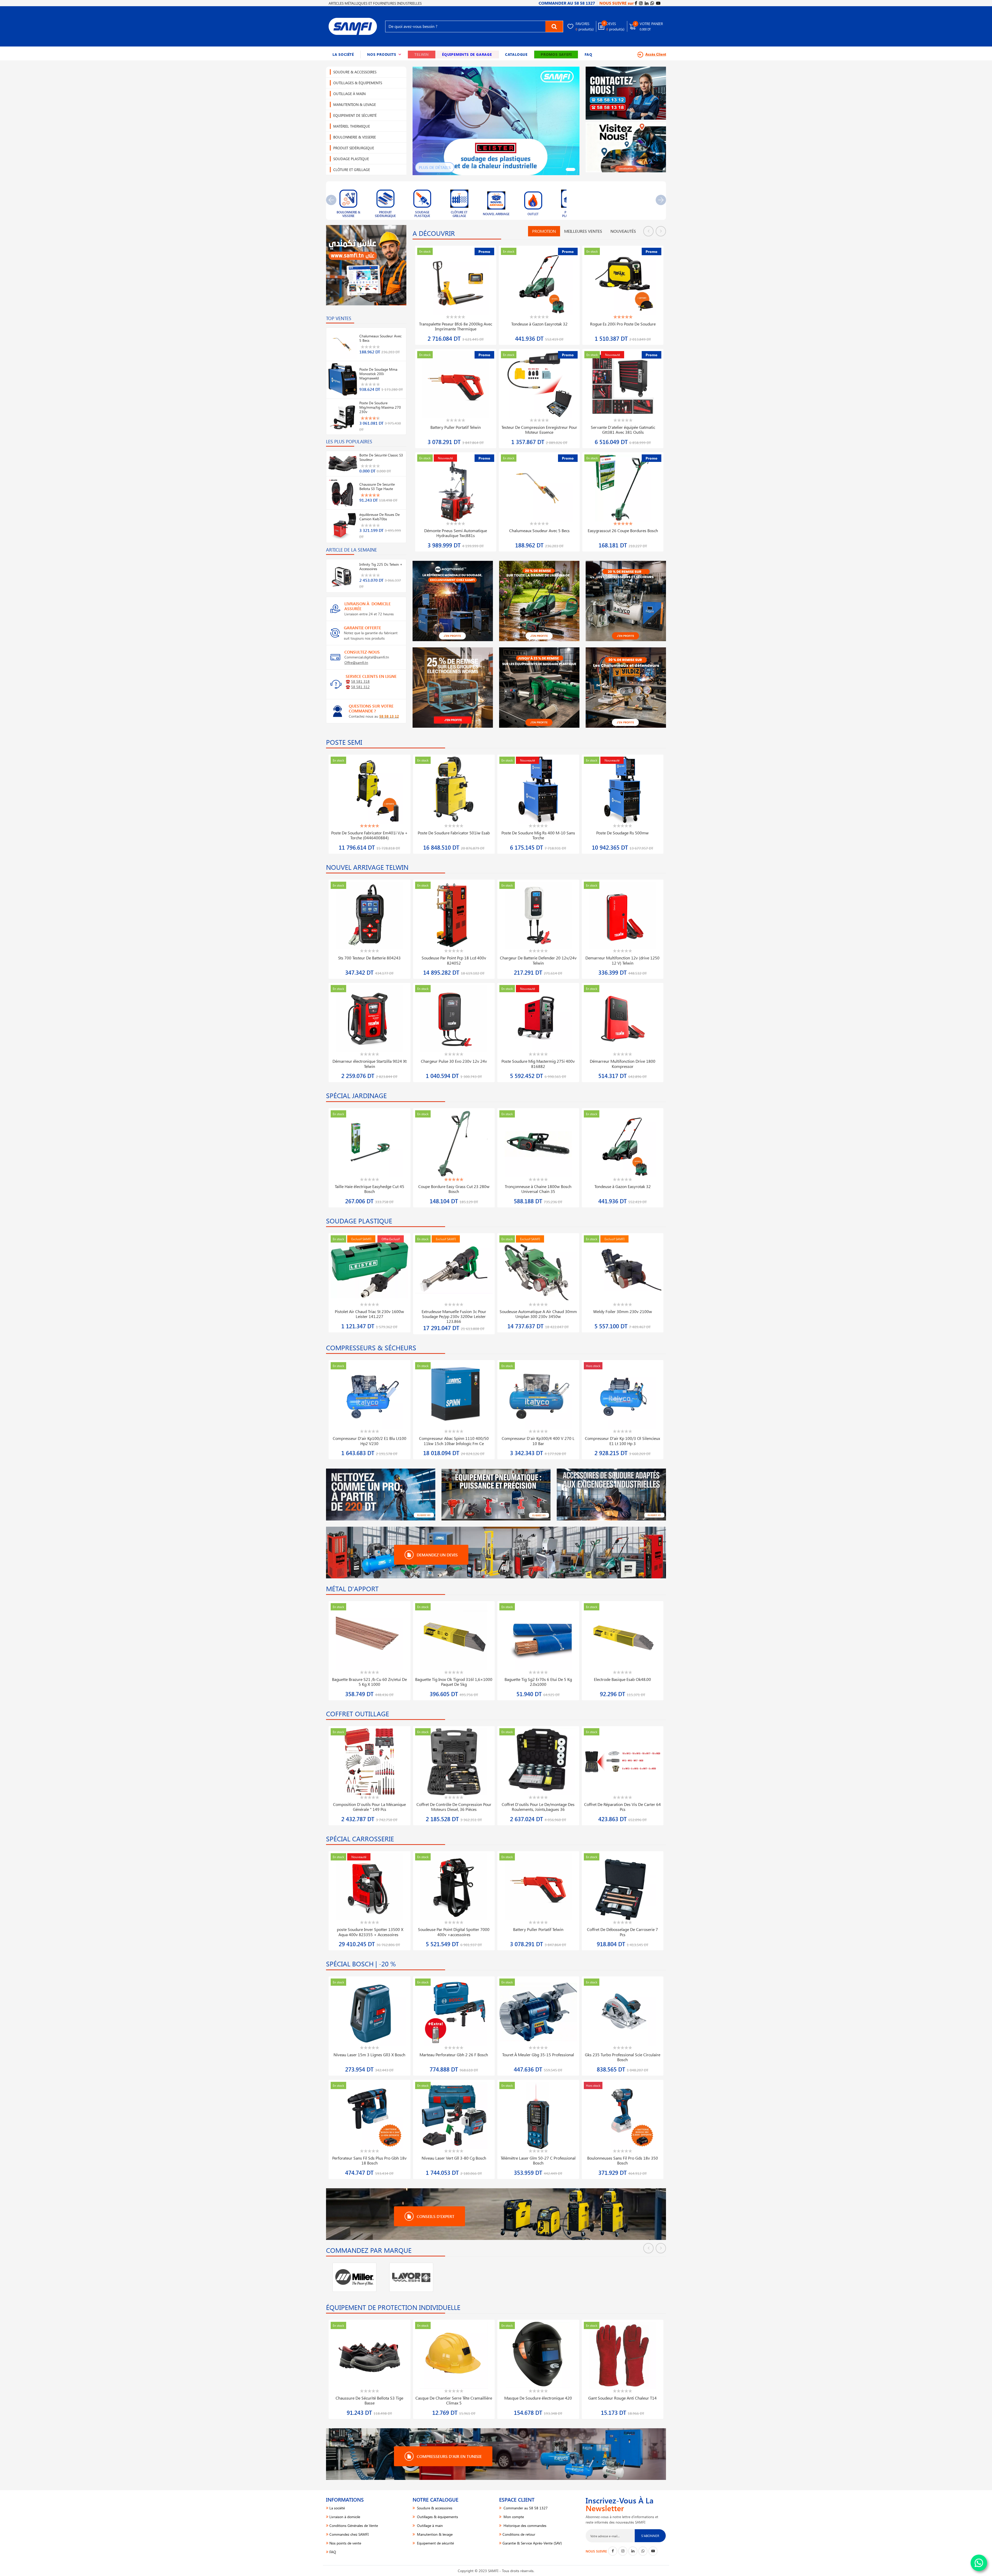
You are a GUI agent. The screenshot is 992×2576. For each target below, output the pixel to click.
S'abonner (650, 2536)
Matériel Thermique (352, 126)
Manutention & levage (355, 104)
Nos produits (384, 54)
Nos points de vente (345, 2543)
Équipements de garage (467, 54)
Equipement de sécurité (355, 115)
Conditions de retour (519, 2534)
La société (343, 54)
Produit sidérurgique (354, 148)
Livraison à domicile (345, 2517)
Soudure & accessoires (355, 72)
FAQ (588, 54)
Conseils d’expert (435, 2216)
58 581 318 (360, 681)
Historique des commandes (524, 2525)
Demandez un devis (437, 1555)
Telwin (422, 54)
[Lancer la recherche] (554, 26)
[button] (384, 55)
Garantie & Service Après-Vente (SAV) (532, 2543)
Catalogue (516, 54)
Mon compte (513, 2517)
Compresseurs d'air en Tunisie (449, 2456)
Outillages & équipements (358, 83)
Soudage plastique (351, 159)
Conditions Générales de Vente (354, 2525)
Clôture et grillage (352, 170)
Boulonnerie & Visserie (355, 137)
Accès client (656, 54)
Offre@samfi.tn (356, 662)
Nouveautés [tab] (623, 231)
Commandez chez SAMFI (349, 2534)
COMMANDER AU (567, 3)
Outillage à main (349, 94)
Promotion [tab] (544, 231)
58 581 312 (360, 687)
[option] (348, 201)
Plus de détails (435, 167)
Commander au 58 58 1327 (525, 2508)
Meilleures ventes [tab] (583, 231)
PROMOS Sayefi (556, 54)
